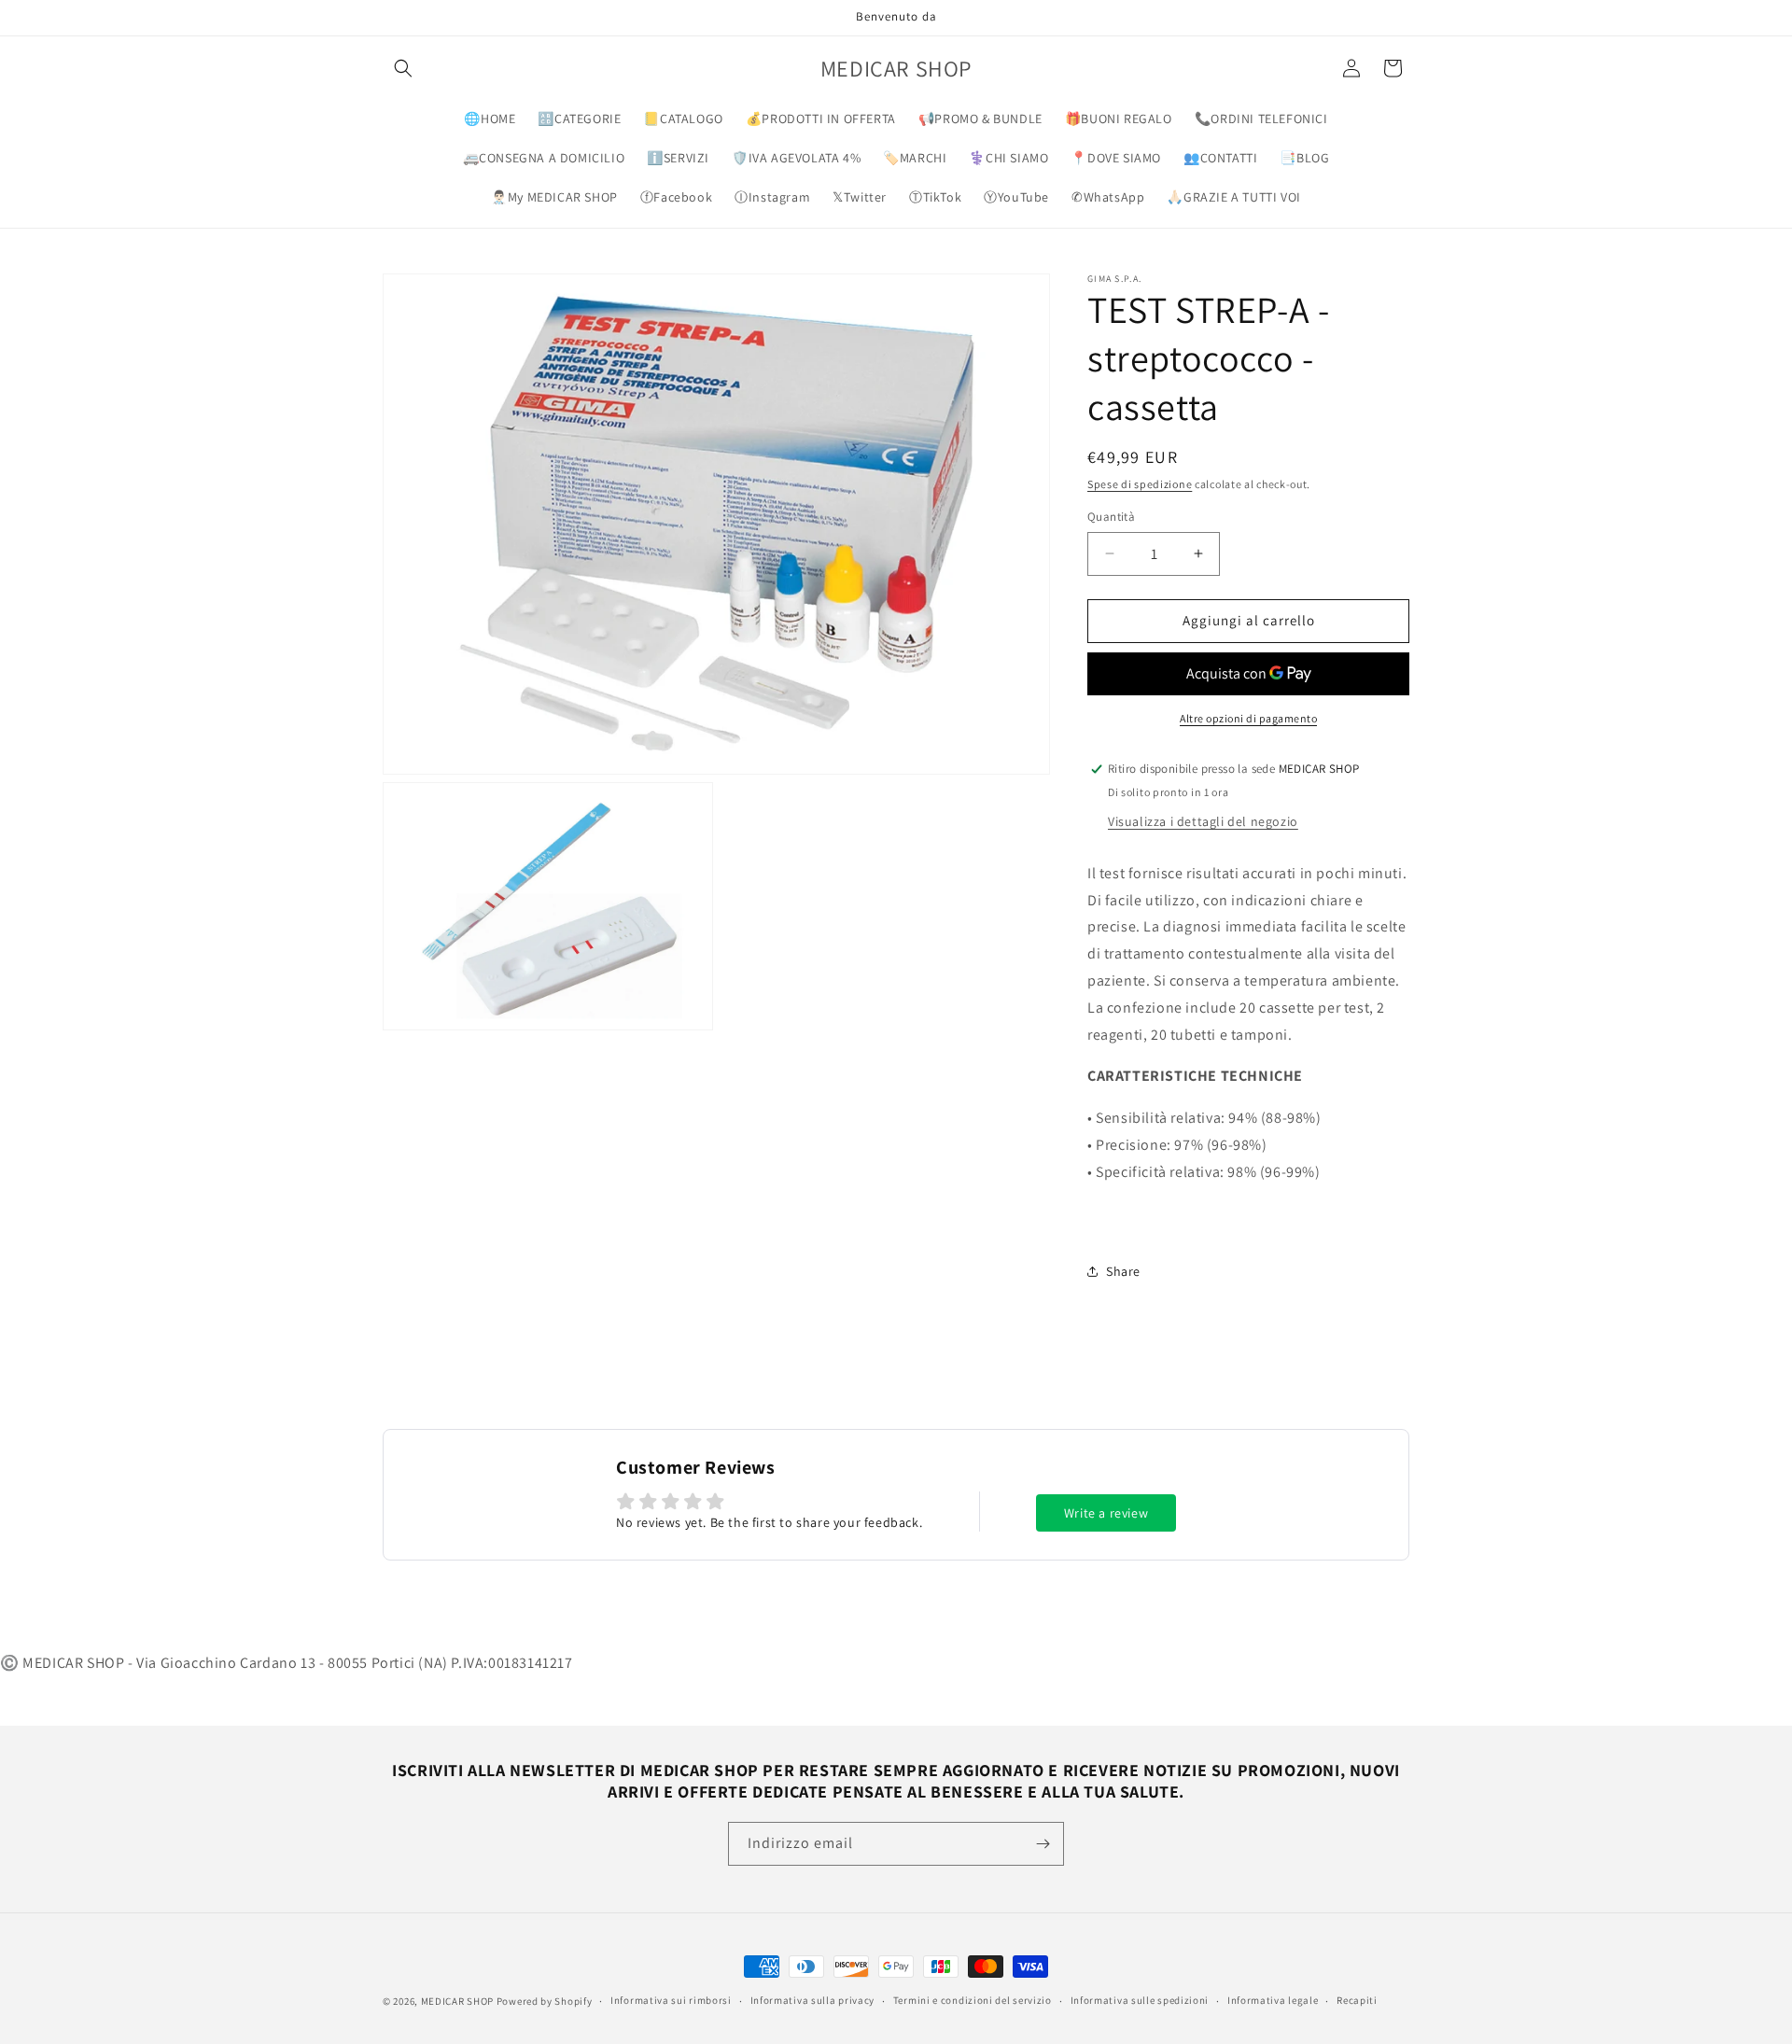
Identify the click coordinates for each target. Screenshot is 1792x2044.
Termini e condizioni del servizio (973, 2000)
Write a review (1106, 1513)
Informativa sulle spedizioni (1140, 2000)
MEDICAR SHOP (457, 2001)
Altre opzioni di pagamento (1248, 718)
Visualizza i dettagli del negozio (1203, 821)
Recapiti (1357, 2000)
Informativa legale (1273, 2000)
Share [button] (1123, 1271)
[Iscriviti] (1043, 1844)
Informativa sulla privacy (813, 2000)
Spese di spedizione (1140, 484)
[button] (403, 68)
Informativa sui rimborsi (671, 2000)
